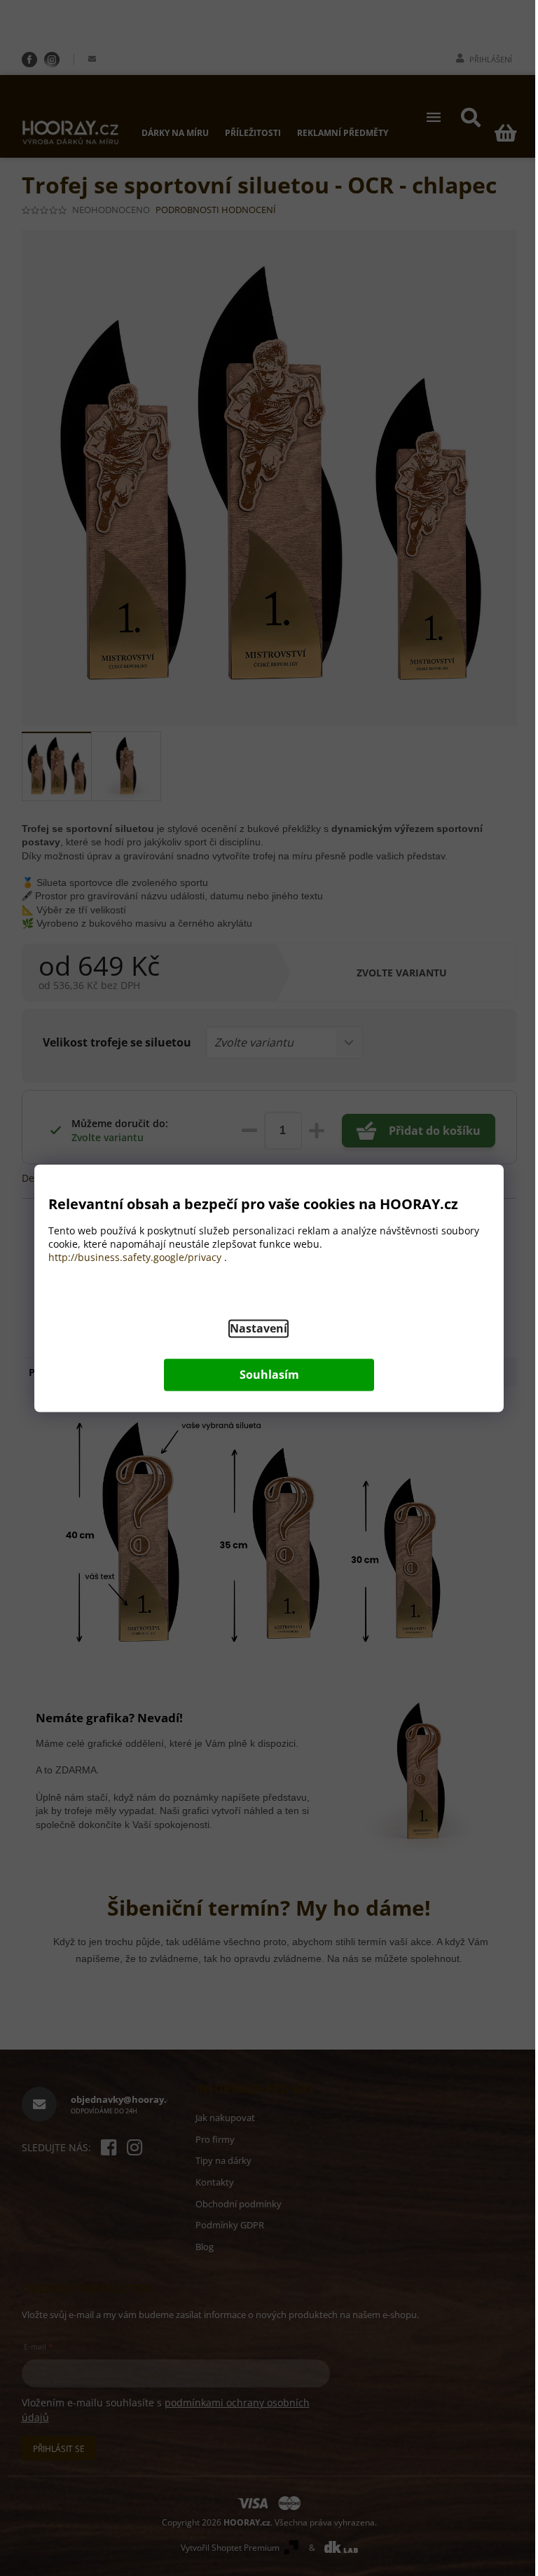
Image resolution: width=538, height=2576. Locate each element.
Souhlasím (269, 1375)
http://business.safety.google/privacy (135, 1257)
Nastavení (258, 1328)
